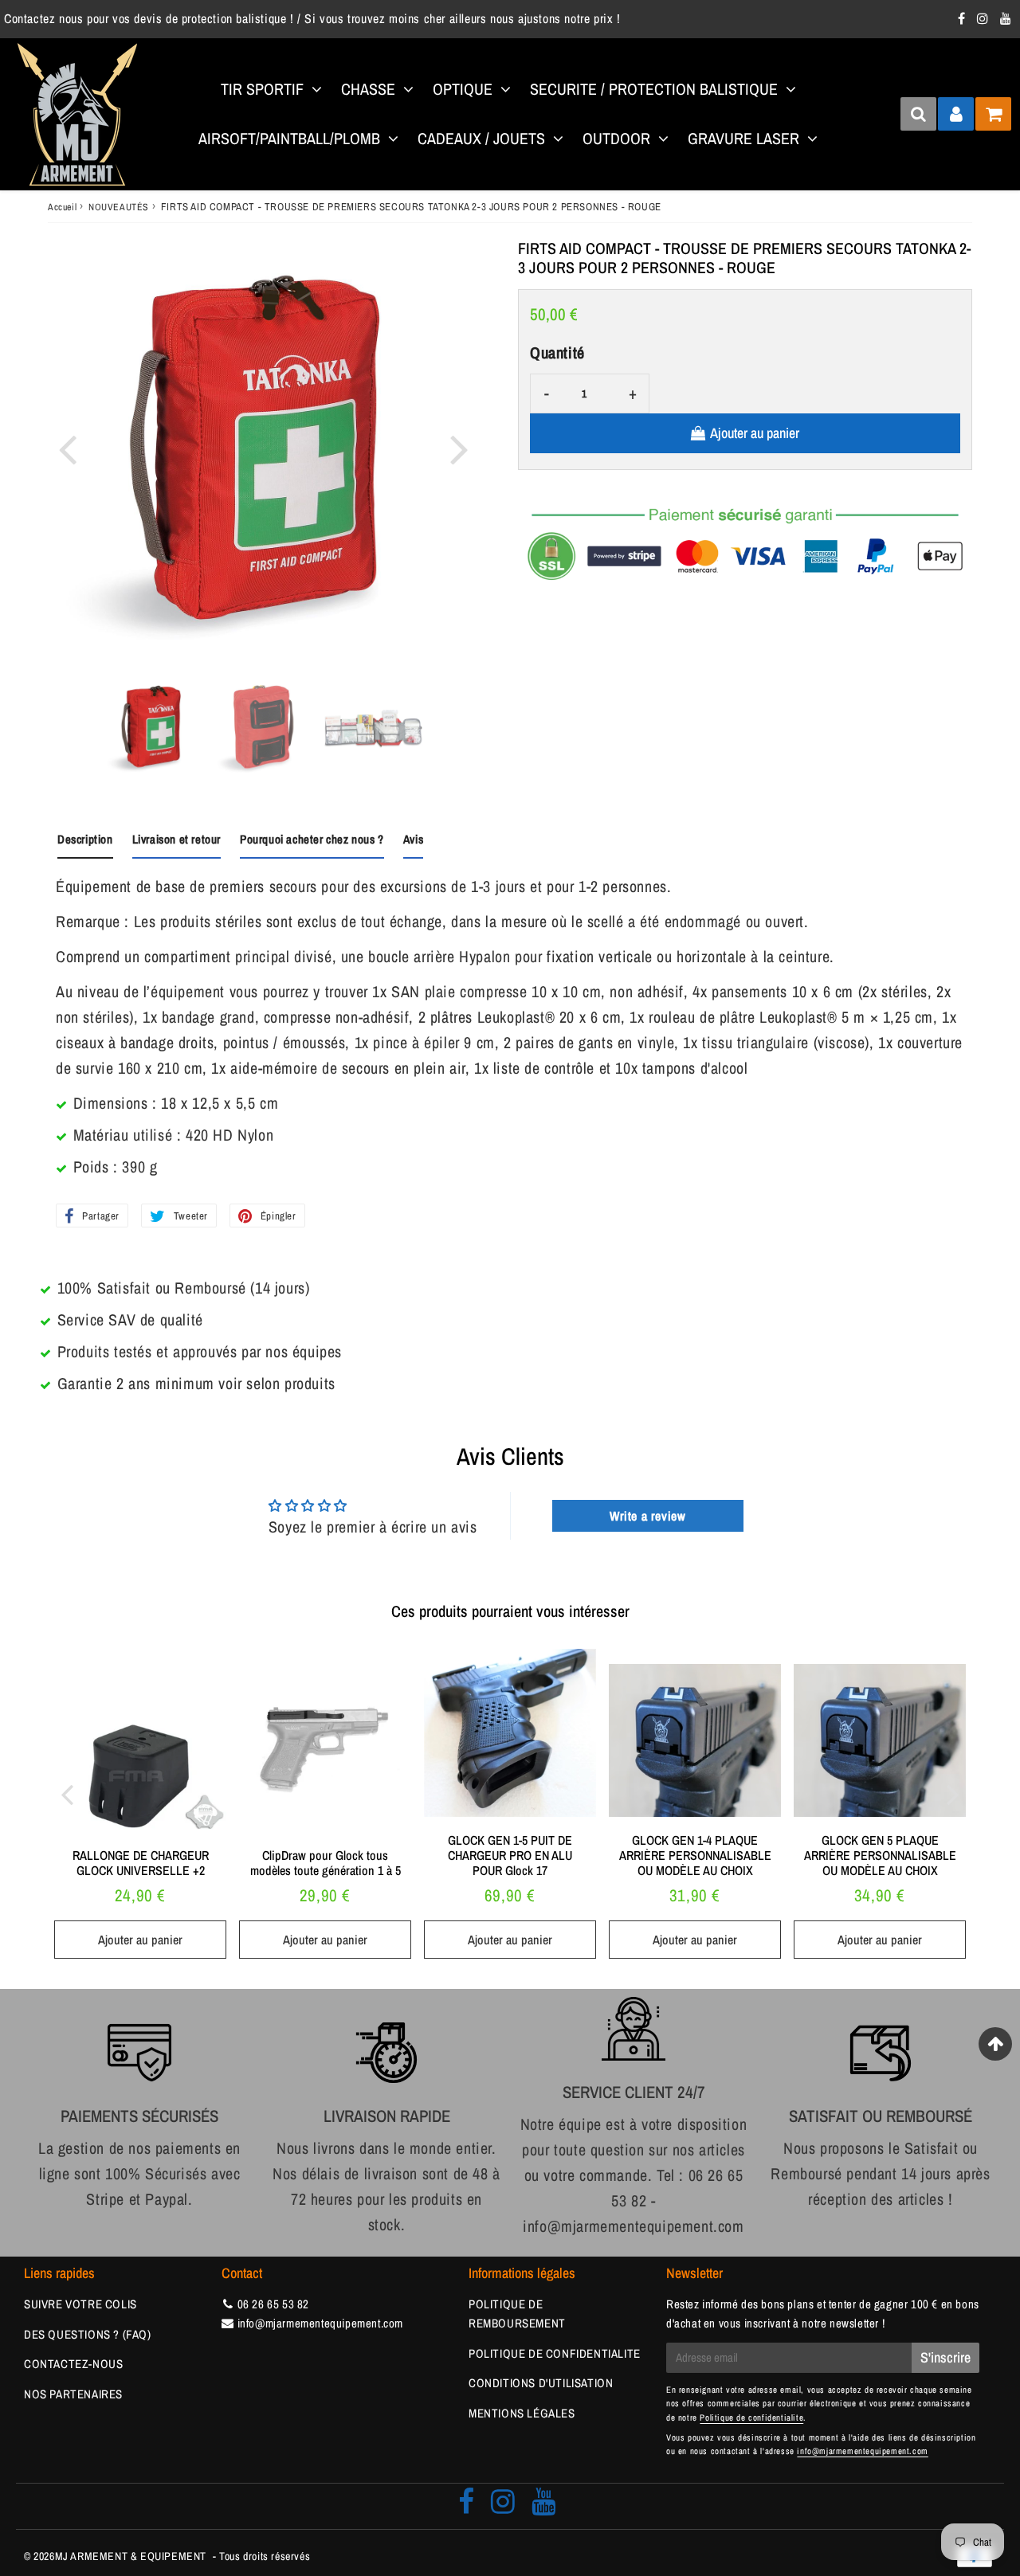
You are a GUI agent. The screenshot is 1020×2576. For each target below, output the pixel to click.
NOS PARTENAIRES (73, 2394)
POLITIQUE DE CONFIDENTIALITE (555, 2353)
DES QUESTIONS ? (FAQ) (88, 2334)
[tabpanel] (153, 728)
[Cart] (993, 114)
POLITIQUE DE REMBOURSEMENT (517, 2314)
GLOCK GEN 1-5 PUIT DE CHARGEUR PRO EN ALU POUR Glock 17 (510, 1855)
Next (459, 448)
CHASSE (368, 89)
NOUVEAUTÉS (119, 207)
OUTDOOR (616, 138)
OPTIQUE (463, 89)
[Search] (918, 114)
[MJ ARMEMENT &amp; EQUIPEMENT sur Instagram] (985, 18)
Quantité (557, 352)
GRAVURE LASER (743, 138)
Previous (67, 448)
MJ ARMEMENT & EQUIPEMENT (131, 2556)
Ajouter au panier (140, 1940)
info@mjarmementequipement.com (320, 2323)
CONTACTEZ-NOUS (73, 2364)
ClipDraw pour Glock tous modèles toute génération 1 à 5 (326, 1863)
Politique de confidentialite (751, 2417)
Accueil (62, 207)
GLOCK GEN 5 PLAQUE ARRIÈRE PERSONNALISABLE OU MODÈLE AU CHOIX (880, 1855)
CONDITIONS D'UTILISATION (541, 2383)
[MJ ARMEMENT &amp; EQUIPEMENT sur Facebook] (963, 18)
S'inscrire (945, 2357)
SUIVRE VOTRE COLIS (80, 2304)
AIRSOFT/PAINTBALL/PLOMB (289, 138)
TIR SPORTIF (262, 89)
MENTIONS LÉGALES (522, 2413)
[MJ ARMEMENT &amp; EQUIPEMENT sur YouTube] (1006, 18)
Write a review (647, 1516)
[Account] (956, 114)
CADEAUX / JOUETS (481, 138)
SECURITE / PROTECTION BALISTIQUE (654, 89)
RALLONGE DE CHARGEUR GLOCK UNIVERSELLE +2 (141, 1863)
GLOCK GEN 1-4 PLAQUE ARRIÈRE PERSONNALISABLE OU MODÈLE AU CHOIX (695, 1855)
